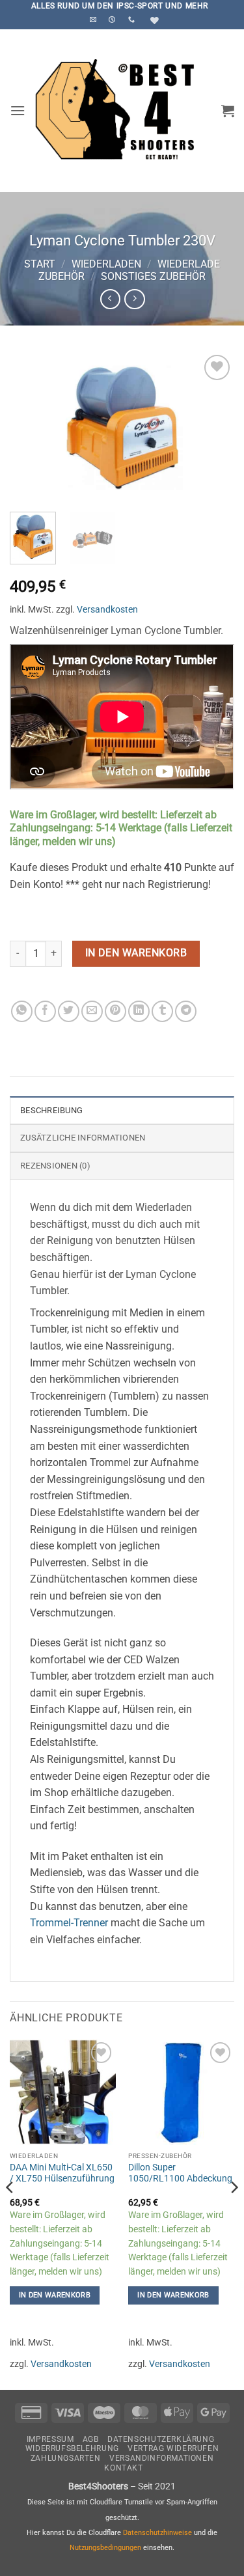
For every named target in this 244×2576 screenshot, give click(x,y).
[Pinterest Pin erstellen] (115, 1011)
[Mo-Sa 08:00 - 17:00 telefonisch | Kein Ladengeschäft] (114, 20)
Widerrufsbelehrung (72, 2448)
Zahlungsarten (66, 2458)
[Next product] (110, 299)
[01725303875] (133, 20)
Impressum (50, 2439)
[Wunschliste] (153, 21)
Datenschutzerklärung (161, 2439)
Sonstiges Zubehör (153, 276)
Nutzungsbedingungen (105, 2548)
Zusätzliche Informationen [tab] (83, 1138)
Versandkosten (107, 610)
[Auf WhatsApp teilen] (22, 1011)
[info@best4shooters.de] (95, 20)
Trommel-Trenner (69, 1923)
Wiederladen (106, 264)
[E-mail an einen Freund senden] (92, 1011)
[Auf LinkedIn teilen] (139, 1011)
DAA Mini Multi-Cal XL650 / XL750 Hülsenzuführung (62, 2173)
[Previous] (31, 427)
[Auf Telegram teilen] (186, 1011)
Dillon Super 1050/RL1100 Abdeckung (180, 2173)
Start (40, 264)
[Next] (213, 427)
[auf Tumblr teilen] (162, 1011)
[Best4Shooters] (123, 111)
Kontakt (123, 2468)
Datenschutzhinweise (157, 2533)
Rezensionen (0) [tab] (55, 1166)
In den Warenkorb (136, 953)
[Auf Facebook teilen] (45, 1011)
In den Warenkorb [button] (55, 2295)
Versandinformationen (161, 2458)
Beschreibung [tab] (51, 1110)
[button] (18, 110)
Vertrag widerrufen (173, 2448)
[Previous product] (134, 299)
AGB (91, 2439)
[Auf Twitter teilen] (69, 1011)
